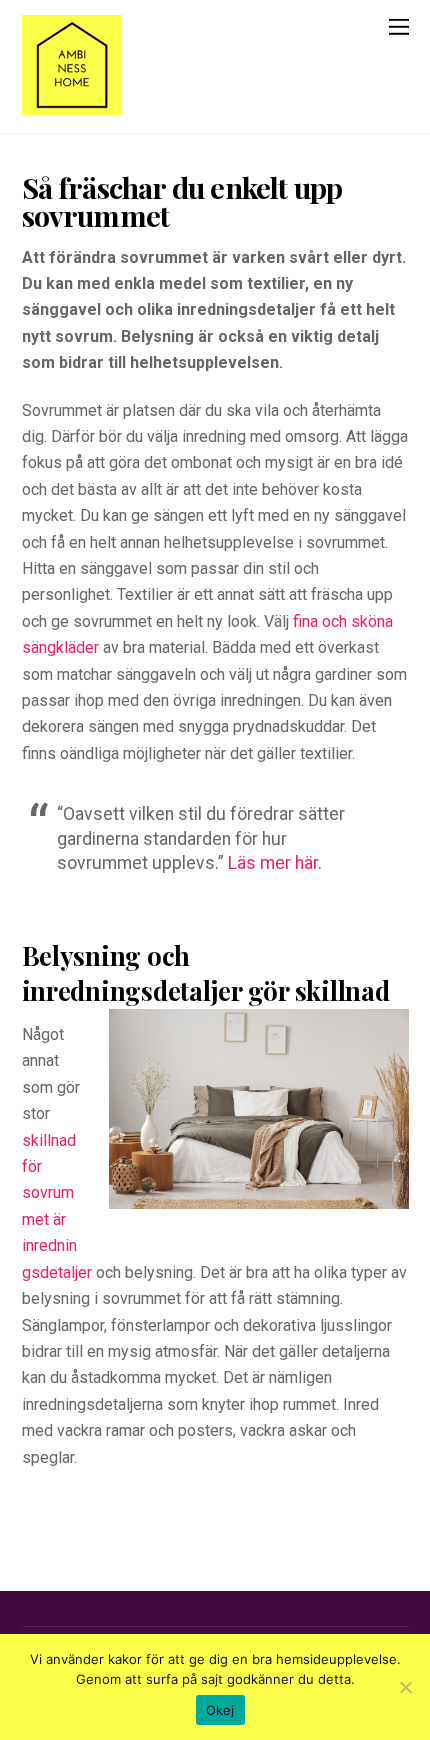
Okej (220, 1710)
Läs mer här (273, 863)
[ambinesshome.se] (72, 104)
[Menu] (399, 26)
